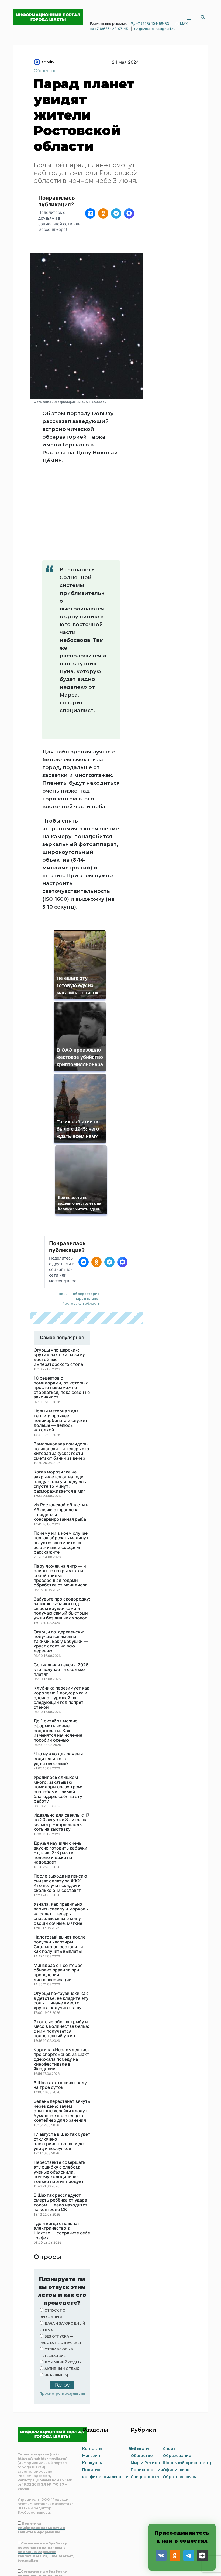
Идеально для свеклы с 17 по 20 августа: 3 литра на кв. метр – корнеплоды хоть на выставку (62, 1735)
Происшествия (147, 2382)
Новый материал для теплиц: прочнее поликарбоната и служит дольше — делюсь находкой (61, 1333)
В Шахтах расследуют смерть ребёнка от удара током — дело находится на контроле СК (61, 2115)
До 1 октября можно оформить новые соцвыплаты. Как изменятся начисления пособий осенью (58, 1643)
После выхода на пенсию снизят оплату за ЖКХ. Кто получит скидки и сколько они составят (60, 1796)
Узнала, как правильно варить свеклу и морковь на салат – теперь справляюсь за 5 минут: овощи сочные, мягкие (61, 1826)
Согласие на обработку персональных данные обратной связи (42, 2488)
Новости (140, 2361)
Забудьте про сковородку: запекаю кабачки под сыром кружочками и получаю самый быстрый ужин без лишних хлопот (62, 1521)
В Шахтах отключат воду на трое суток (60, 1998)
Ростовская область (81, 1216)
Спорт (169, 2361)
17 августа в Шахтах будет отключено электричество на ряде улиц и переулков (62, 2054)
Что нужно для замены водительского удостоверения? (58, 1671)
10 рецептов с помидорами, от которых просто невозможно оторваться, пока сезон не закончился (62, 1300)
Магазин (91, 2368)
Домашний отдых (63, 2275)
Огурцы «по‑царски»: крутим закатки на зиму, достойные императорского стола (60, 1270)
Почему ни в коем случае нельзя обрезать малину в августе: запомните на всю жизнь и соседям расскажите (62, 1455)
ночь (63, 1206)
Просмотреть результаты (62, 2306)
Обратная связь (179, 2389)
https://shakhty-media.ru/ (42, 2371)
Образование (177, 2368)
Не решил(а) (56, 2288)
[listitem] (90, 213)
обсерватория (86, 1206)
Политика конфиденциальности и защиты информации (41, 2440)
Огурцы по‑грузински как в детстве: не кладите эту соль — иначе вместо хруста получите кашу (61, 1913)
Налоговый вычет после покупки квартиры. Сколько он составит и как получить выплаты (60, 1857)
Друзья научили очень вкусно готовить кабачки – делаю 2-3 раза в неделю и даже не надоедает (61, 1765)
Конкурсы (92, 2375)
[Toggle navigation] (189, 17)
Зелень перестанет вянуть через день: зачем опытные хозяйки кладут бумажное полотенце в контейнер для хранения (62, 2024)
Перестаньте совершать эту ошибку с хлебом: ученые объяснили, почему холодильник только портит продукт (60, 2084)
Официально (176, 2382)
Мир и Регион (145, 2375)
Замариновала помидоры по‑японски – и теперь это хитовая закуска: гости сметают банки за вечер (61, 1364)
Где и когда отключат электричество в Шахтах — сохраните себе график (62, 2143)
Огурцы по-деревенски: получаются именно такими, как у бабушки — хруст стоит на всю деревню (61, 1554)
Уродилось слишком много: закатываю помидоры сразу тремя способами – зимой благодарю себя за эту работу (59, 1702)
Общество (45, 71)
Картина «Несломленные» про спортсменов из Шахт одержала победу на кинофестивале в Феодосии (62, 1972)
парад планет (87, 1211)
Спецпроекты (145, 2389)
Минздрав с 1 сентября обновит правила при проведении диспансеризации (58, 1885)
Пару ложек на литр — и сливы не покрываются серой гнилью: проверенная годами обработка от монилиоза (61, 1488)
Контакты (92, 2361)
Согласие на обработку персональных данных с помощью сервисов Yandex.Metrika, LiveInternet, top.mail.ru (46, 2464)
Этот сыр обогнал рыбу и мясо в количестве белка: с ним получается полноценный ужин (61, 1942)
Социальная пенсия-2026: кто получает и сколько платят (62, 1582)
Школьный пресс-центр (188, 2375)
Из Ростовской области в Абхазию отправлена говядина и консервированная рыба (61, 1425)
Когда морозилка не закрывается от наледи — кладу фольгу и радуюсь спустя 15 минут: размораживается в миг (61, 1394)
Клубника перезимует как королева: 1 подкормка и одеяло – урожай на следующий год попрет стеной (61, 1610)
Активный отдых (62, 2281)
